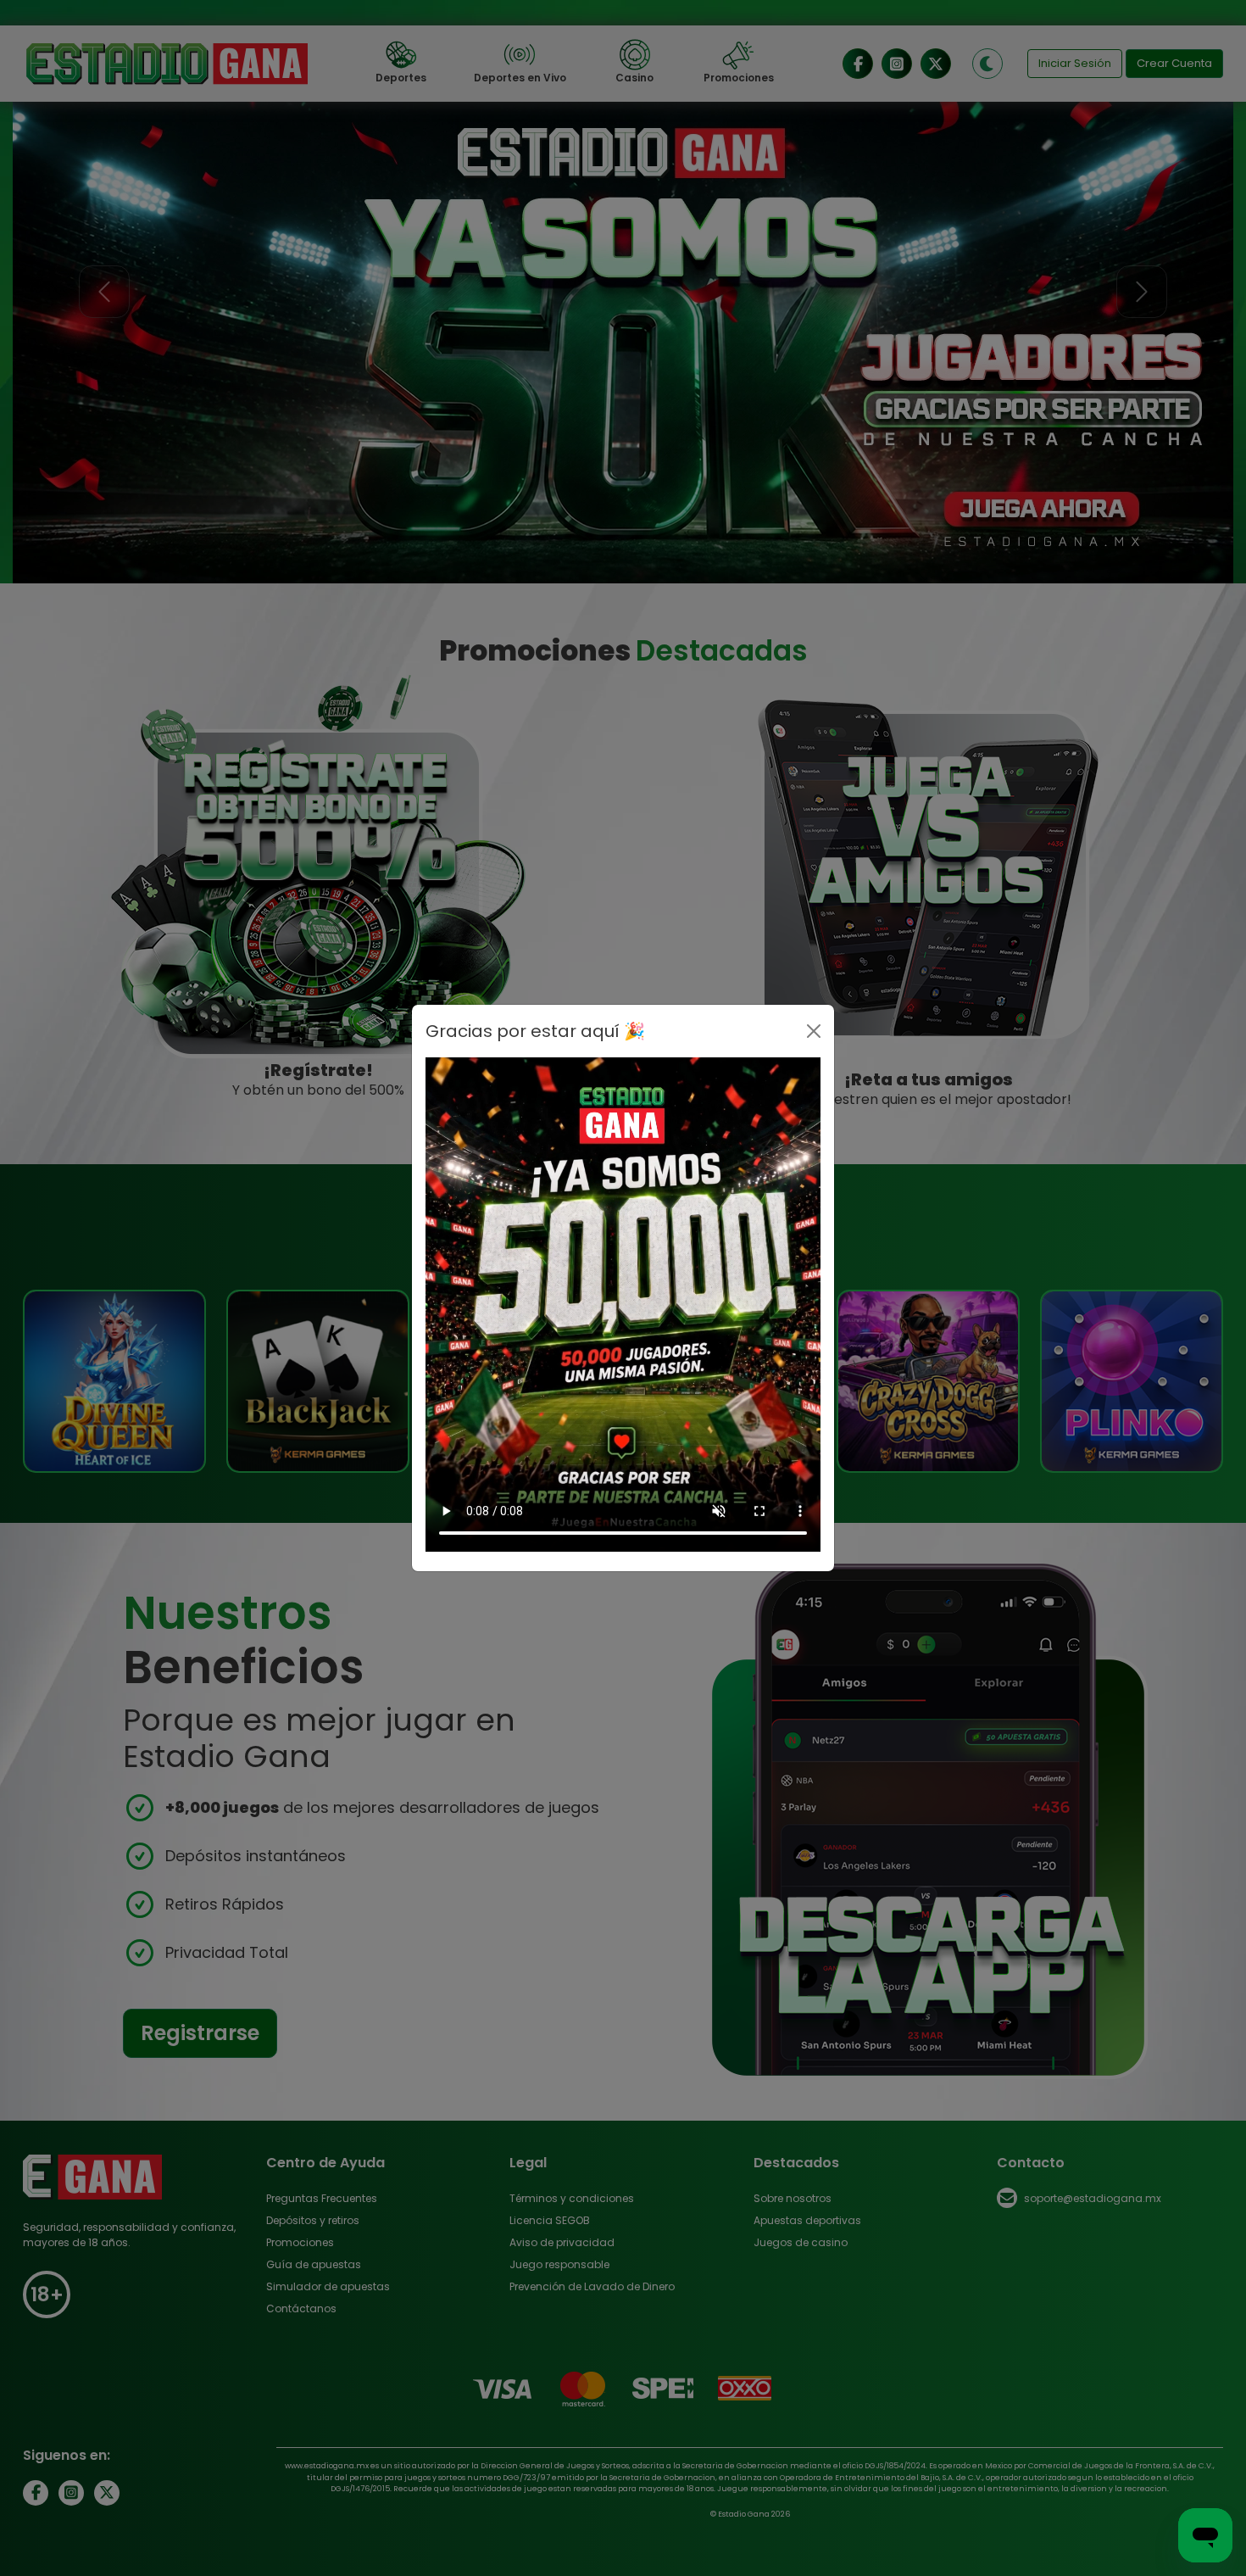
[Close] (814, 1031)
